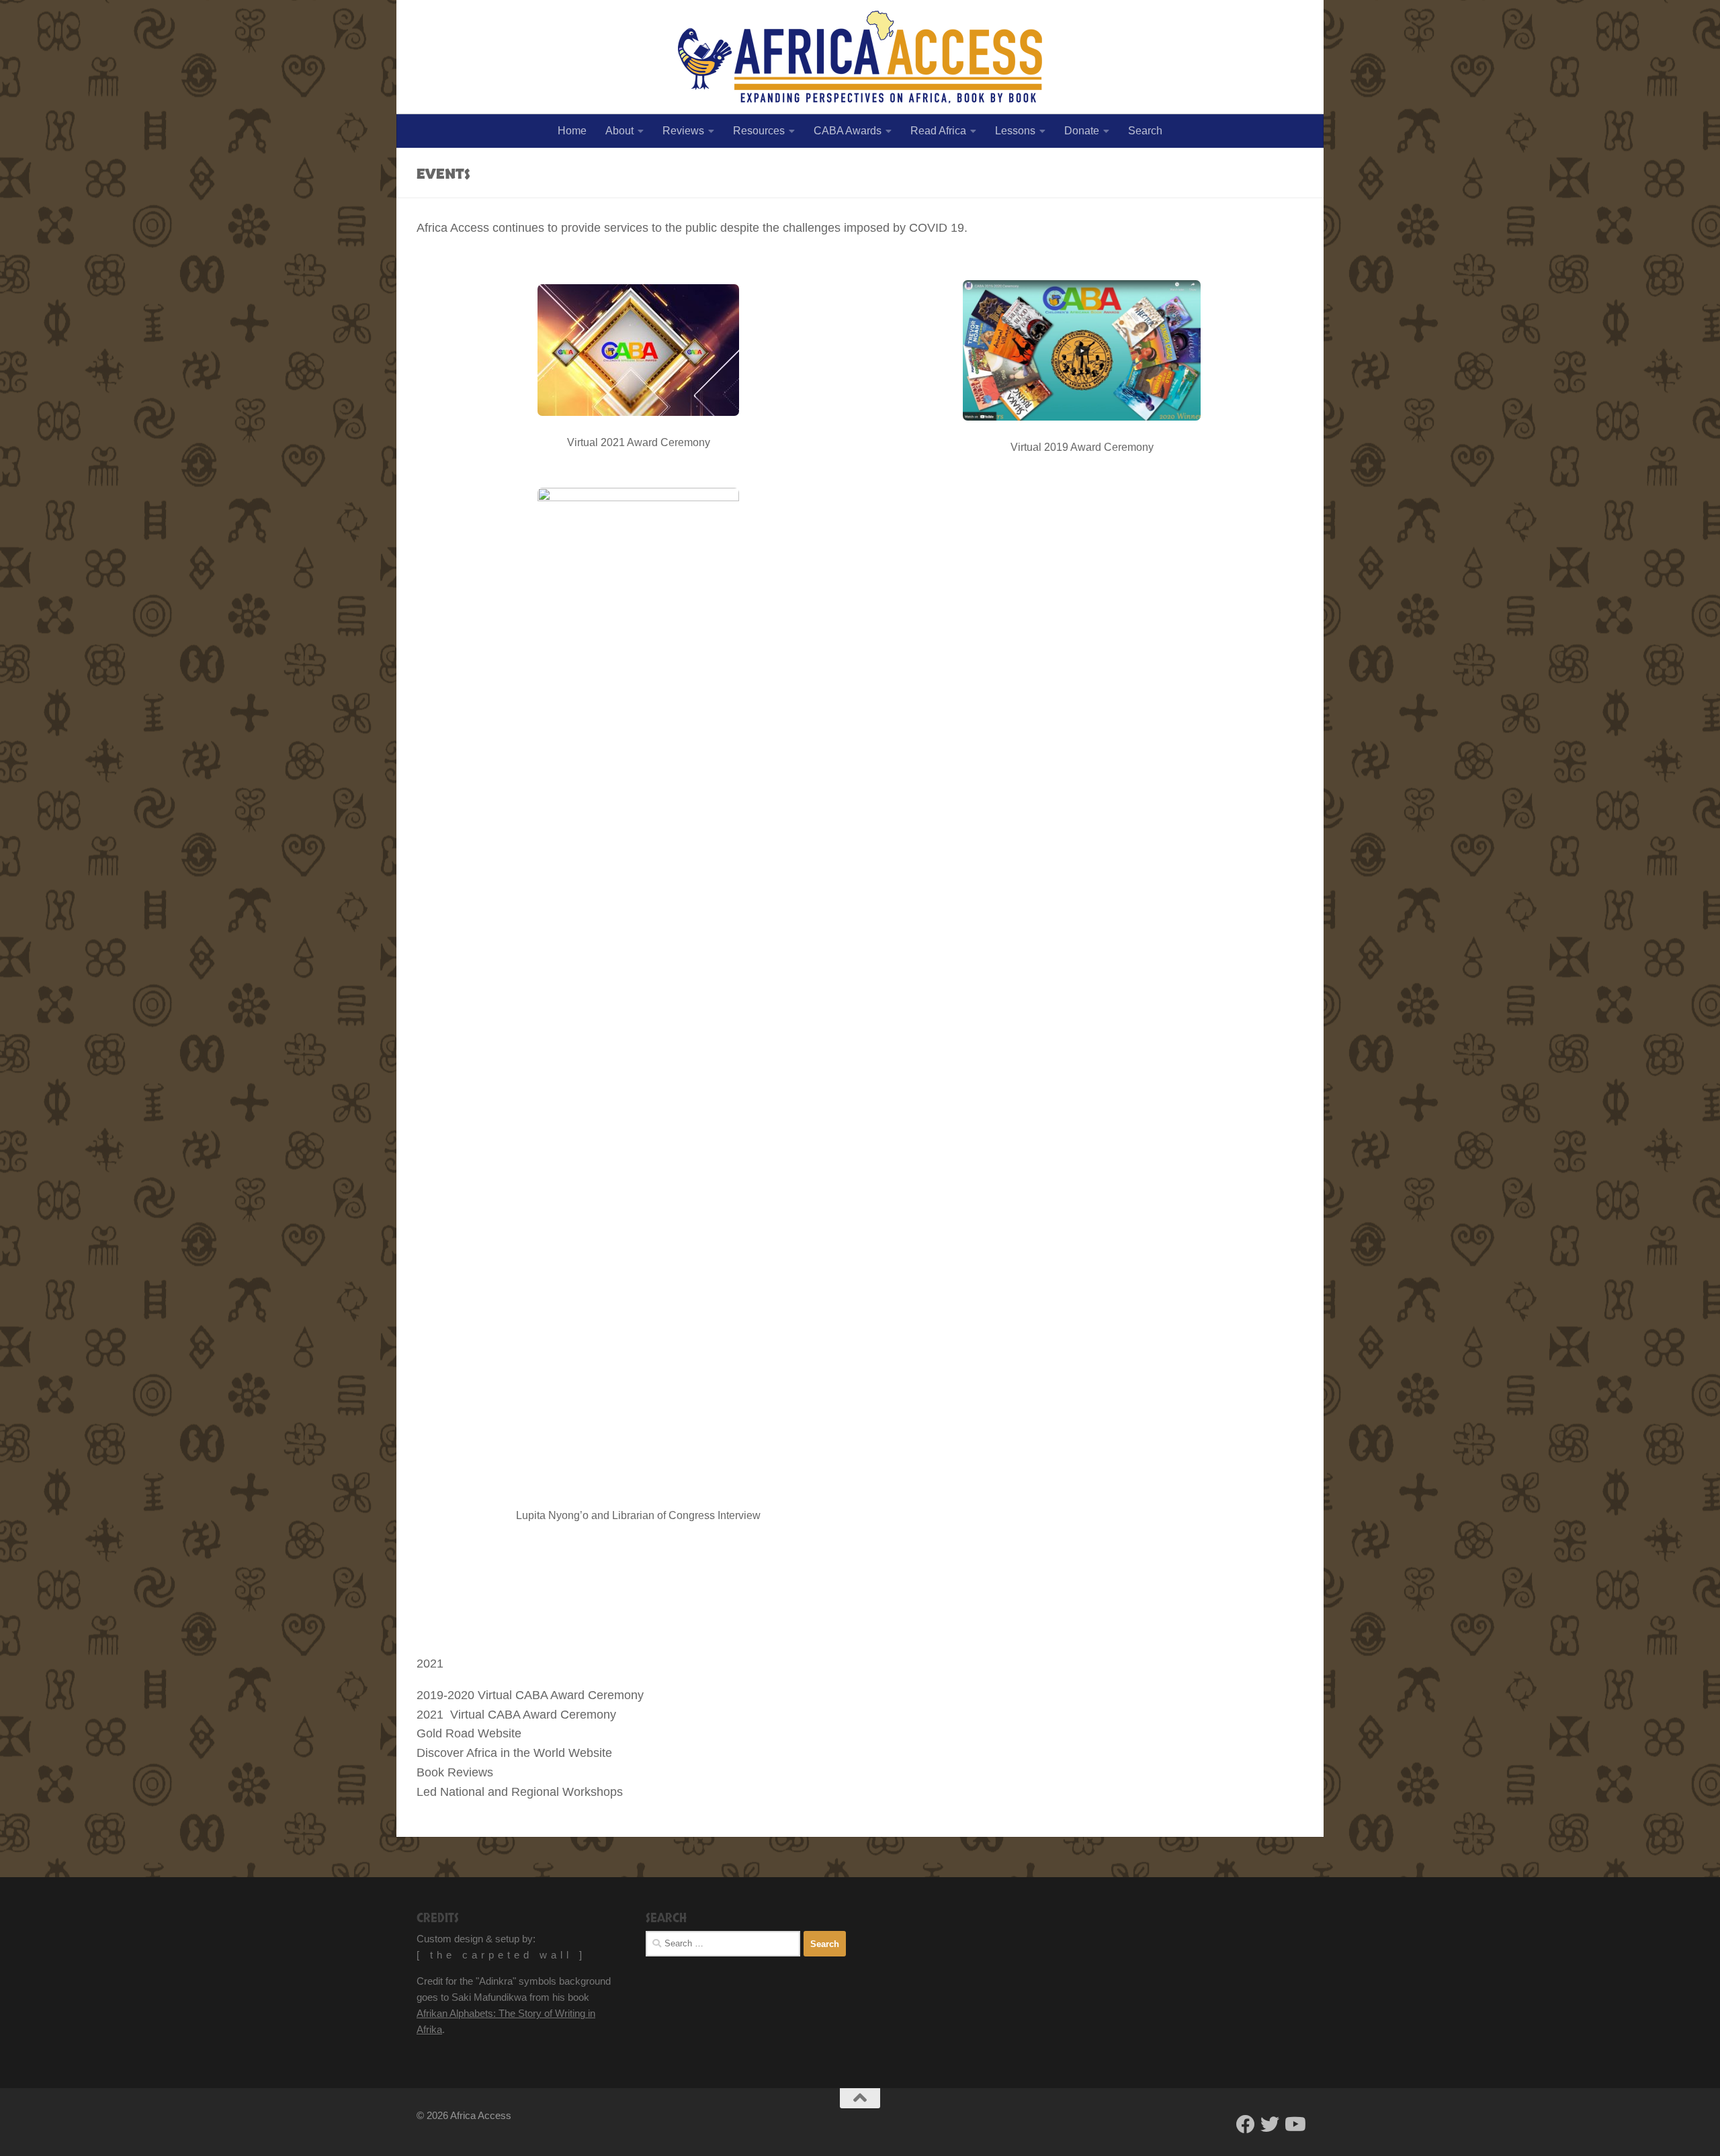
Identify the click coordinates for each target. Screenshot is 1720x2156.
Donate (1082, 131)
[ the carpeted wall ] (501, 1955)
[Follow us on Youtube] (1294, 2124)
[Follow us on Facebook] (1246, 2124)
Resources (759, 131)
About (619, 131)
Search (1145, 131)
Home (572, 131)
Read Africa (938, 131)
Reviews (683, 131)
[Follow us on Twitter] (1270, 2124)
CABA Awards (848, 131)
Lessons (1015, 131)
